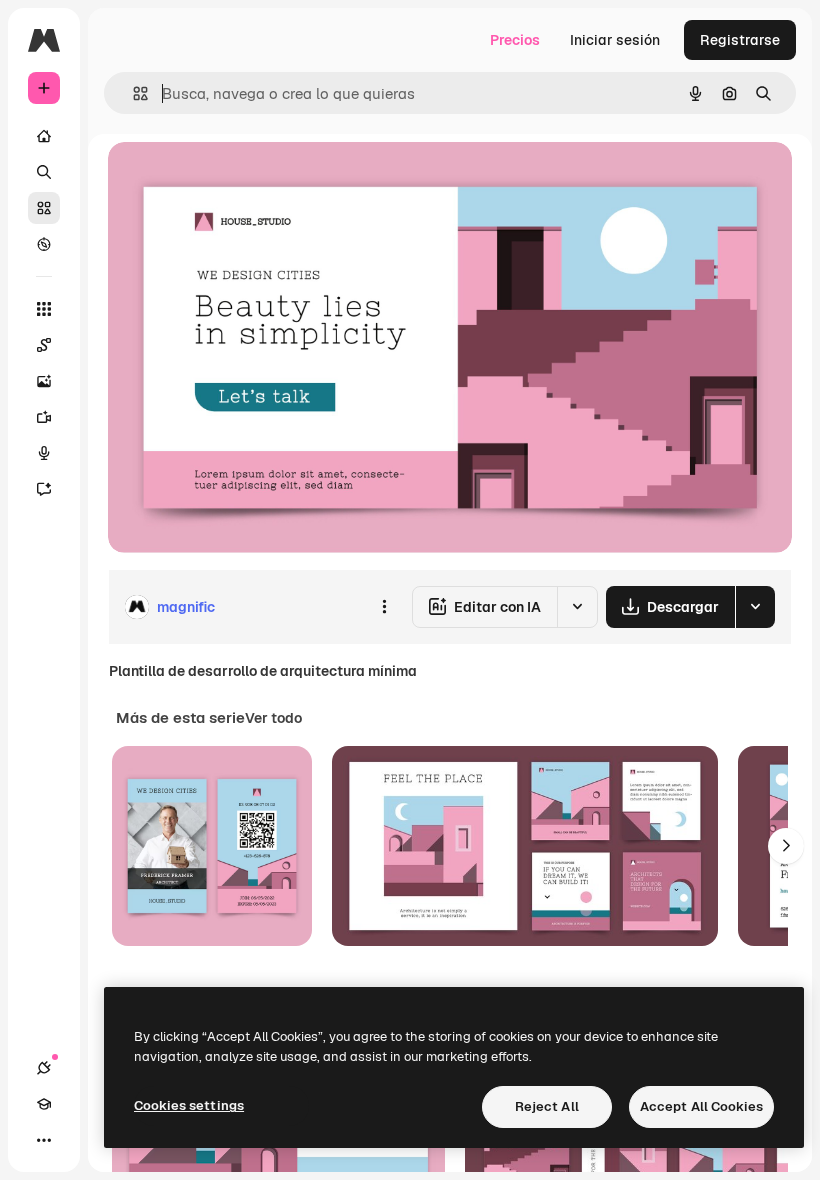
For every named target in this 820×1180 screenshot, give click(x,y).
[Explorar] (44, 244)
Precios (515, 40)
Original (236, 179)
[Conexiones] (44, 1068)
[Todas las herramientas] (44, 309)
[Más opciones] (384, 607)
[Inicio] (44, 136)
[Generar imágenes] (44, 381)
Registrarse (740, 40)
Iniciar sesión (615, 40)
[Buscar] (44, 172)
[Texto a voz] (44, 453)
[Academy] (44, 1104)
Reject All (547, 1106)
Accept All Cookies (701, 1106)
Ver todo (273, 718)
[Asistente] (44, 489)
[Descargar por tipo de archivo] (755, 607)
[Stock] (44, 208)
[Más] (44, 1140)
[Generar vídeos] (44, 417)
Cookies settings (189, 1105)
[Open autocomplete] (132, 93)
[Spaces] (44, 345)
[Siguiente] (786, 846)
